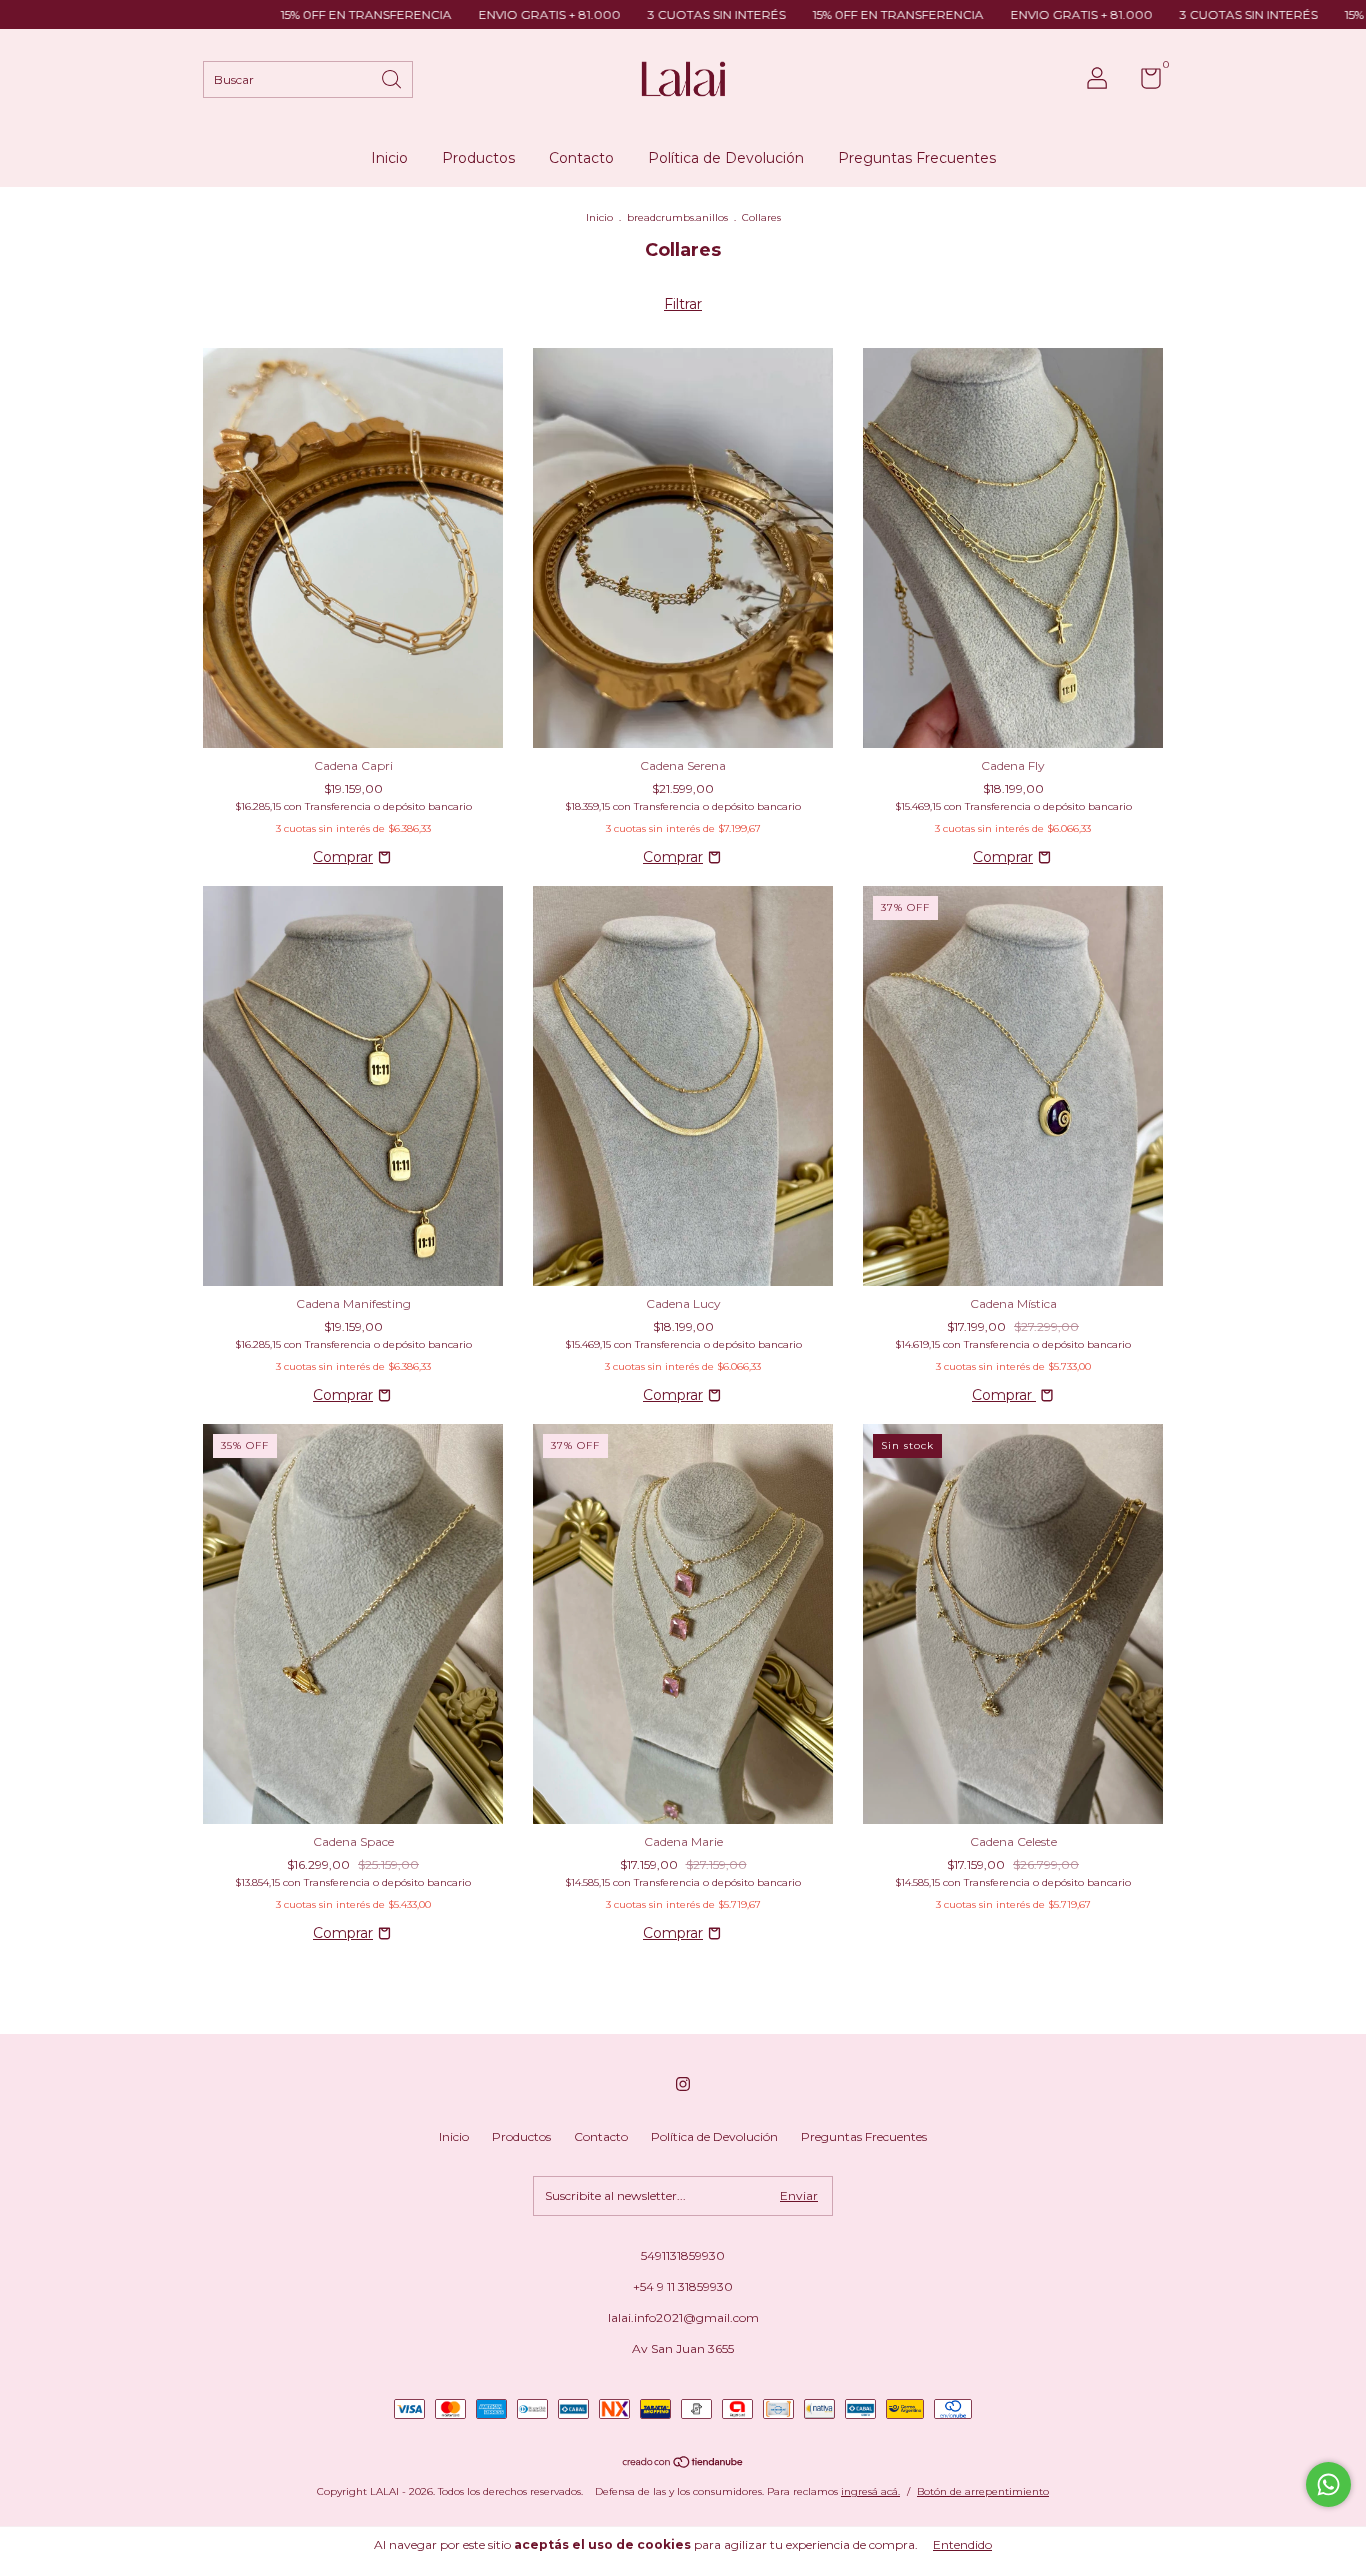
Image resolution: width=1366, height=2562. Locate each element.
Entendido (962, 2544)
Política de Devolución (726, 158)
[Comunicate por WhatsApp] (1328, 2484)
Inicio (389, 158)
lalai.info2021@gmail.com (683, 2317)
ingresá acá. (870, 2491)
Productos (478, 158)
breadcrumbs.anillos (677, 217)
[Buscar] (393, 77)
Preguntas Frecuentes (917, 158)
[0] (1143, 82)
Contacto (581, 158)
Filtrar (683, 304)
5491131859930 (683, 2255)
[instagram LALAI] (683, 2084)
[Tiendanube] (683, 2464)
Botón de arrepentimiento (983, 2491)
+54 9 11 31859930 (683, 2286)
